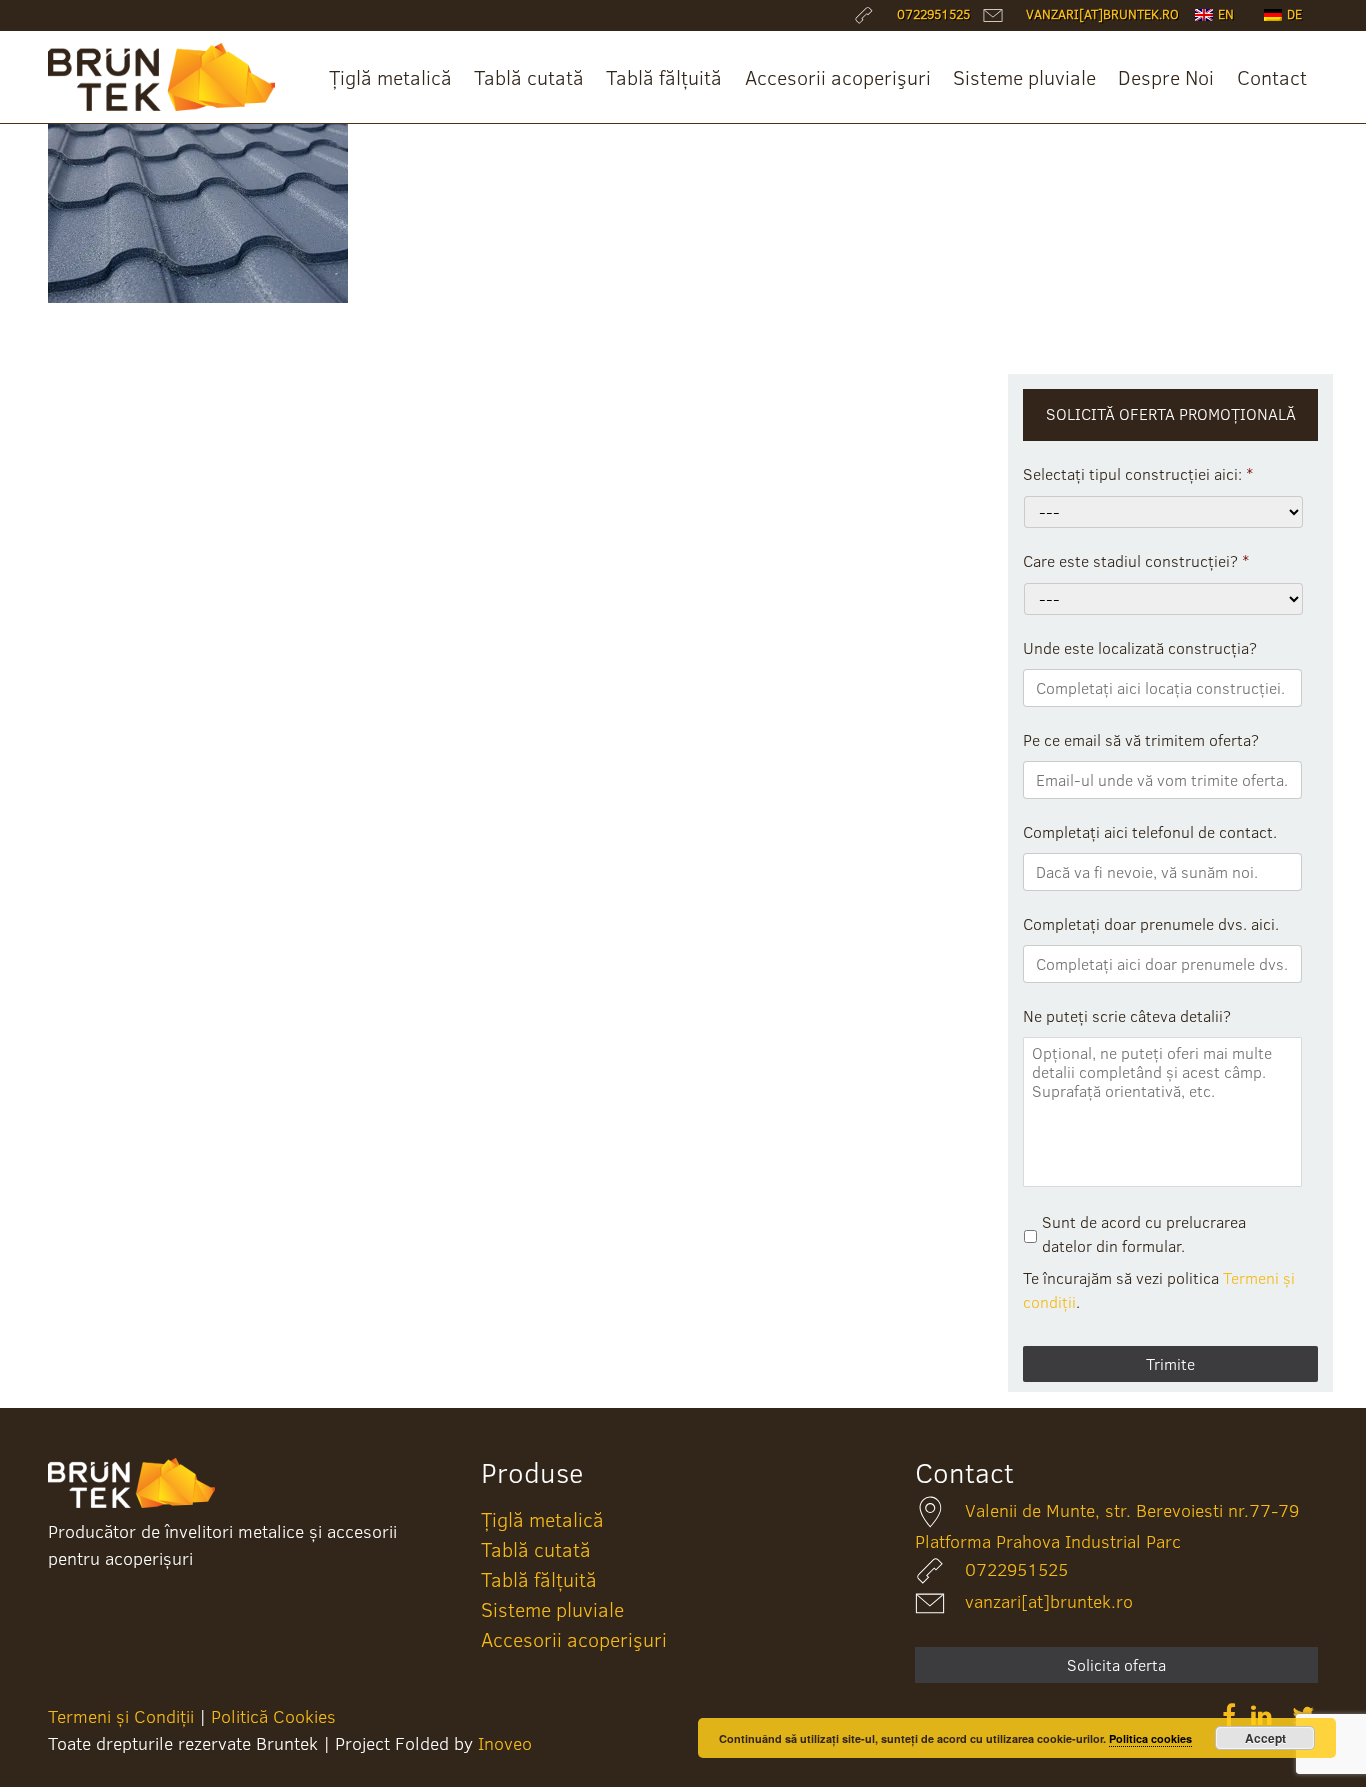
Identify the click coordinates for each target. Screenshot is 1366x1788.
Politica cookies (1150, 1738)
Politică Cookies (273, 1716)
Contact (1272, 77)
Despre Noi (1166, 77)
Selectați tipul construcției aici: (1138, 474)
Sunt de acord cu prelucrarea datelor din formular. (1144, 1234)
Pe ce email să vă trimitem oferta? (1141, 740)
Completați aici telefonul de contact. (1150, 832)
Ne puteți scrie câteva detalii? (1127, 1016)
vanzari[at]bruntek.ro (1049, 1601)
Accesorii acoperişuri (838, 77)
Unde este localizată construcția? (1140, 648)
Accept (1265, 1738)
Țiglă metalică (390, 77)
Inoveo (505, 1743)
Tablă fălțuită (664, 77)
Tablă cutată (529, 77)
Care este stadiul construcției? (1136, 561)
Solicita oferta (1116, 1665)
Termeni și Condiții (121, 1716)
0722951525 (1016, 1569)
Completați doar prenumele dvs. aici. (1151, 924)
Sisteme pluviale (1024, 77)
